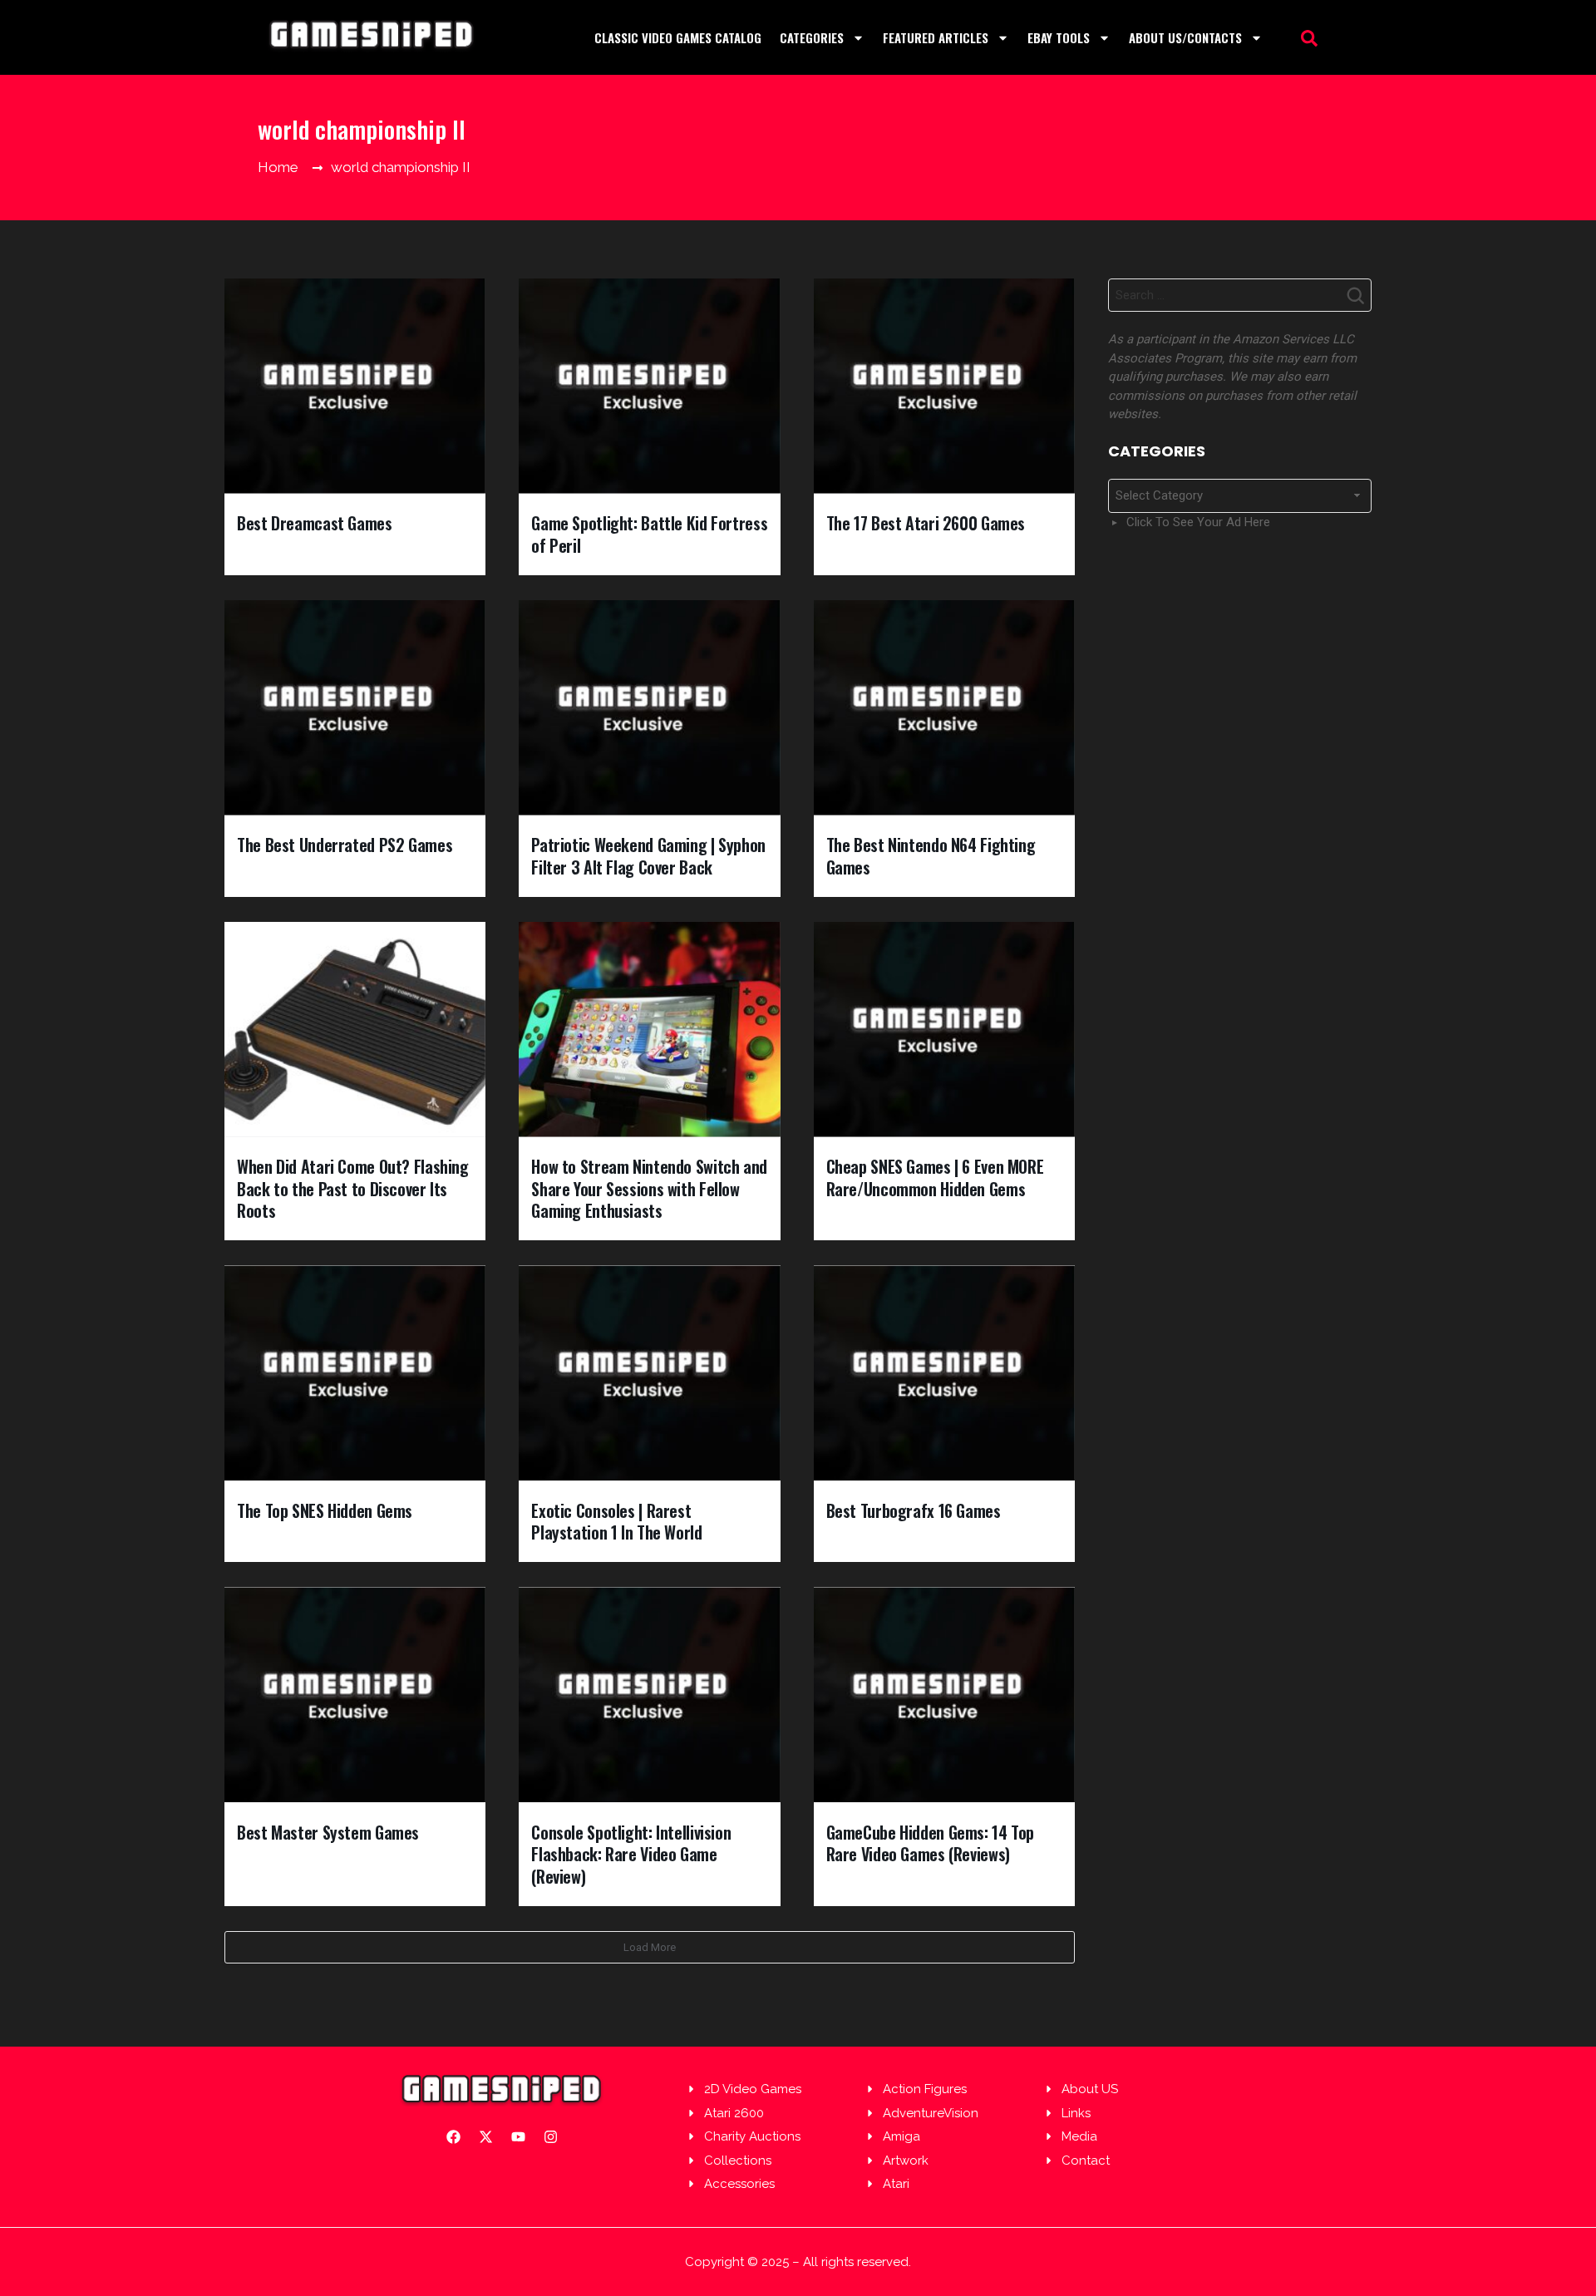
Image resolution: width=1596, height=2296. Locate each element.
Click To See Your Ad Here (1198, 522)
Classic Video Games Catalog (678, 37)
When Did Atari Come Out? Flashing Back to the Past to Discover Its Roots (353, 1188)
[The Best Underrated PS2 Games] (355, 708)
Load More (650, 1947)
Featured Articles (936, 37)
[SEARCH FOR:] (1240, 295)
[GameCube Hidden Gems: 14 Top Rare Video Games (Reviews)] (944, 1695)
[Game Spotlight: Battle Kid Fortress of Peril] (649, 386)
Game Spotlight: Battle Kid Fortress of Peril (649, 534)
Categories (812, 37)
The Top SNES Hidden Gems (325, 1510)
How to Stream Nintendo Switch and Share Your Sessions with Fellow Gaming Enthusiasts (649, 1188)
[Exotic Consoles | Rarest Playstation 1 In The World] (649, 1373)
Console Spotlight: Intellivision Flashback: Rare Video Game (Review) (631, 1854)
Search (1355, 300)
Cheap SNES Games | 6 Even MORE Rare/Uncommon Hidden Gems (935, 1178)
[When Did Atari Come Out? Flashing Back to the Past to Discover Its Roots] (355, 1030)
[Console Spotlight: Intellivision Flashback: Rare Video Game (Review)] (649, 1695)
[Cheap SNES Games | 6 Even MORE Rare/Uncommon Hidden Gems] (944, 1030)
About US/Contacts (1185, 37)
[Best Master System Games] (355, 1695)
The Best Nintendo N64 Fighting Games (931, 856)
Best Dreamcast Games (315, 523)
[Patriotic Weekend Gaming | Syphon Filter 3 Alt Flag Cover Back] (649, 708)
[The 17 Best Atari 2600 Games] (944, 386)
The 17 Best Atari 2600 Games (926, 523)
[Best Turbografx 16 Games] (944, 1373)
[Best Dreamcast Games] (355, 386)
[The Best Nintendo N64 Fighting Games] (944, 708)
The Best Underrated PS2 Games (345, 845)
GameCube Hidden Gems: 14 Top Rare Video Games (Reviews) (931, 1843)
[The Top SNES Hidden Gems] (355, 1373)
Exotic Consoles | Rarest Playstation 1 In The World (616, 1522)
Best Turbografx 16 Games (914, 1510)
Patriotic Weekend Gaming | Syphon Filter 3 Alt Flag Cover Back (648, 856)
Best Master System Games (328, 1832)
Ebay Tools (1059, 37)
